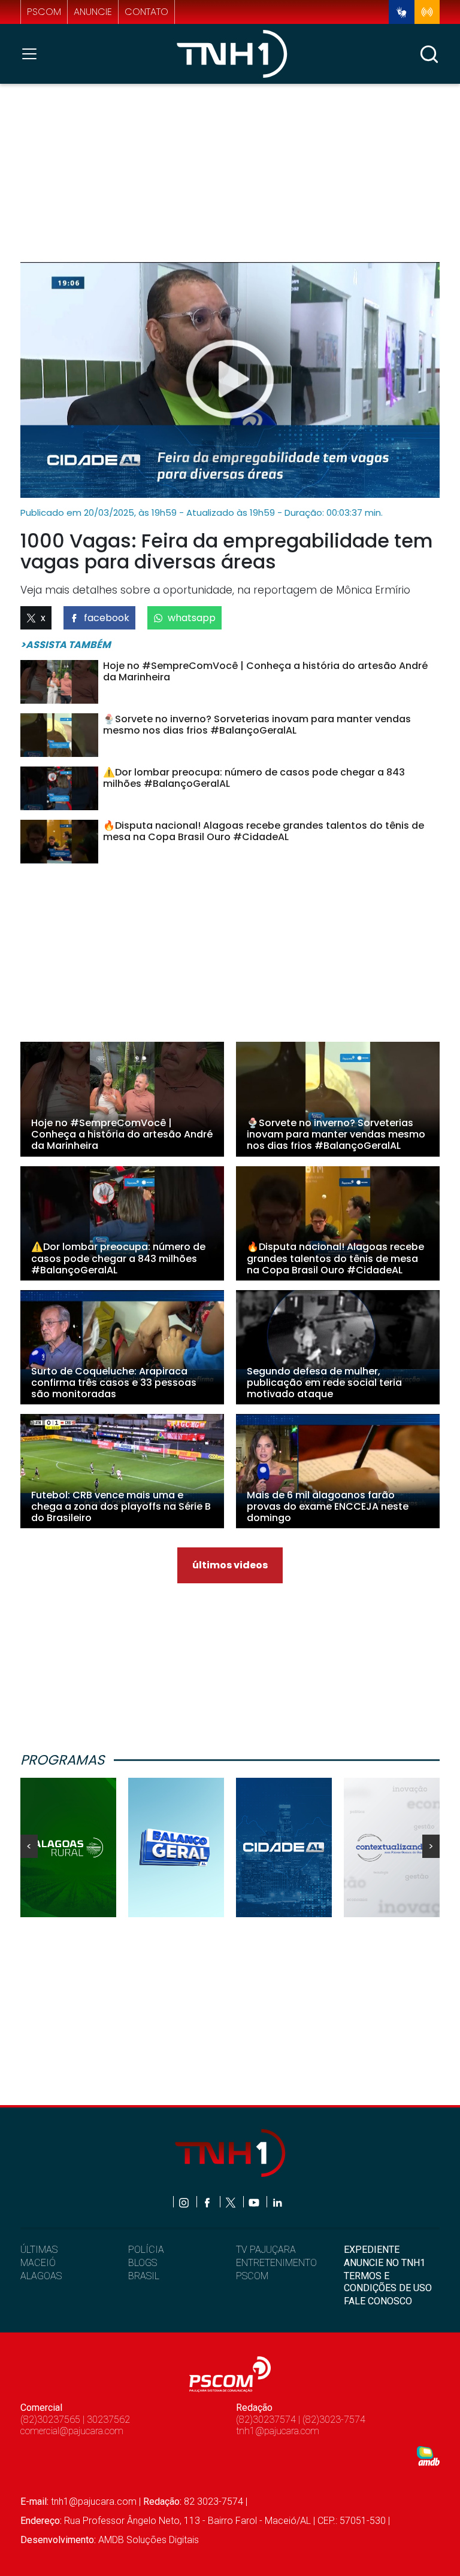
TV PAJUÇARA (266, 2250)
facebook (107, 618)
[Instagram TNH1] (185, 2202)
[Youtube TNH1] (255, 2202)
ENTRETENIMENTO (276, 2263)
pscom (44, 12)
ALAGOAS (41, 2276)
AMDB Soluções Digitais (149, 2540)
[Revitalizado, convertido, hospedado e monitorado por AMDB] (428, 2455)
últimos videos (230, 1565)
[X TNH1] (231, 2202)
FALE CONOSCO (378, 2301)
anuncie (93, 12)
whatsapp (192, 618)
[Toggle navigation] (33, 54)
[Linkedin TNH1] (277, 2202)
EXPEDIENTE (372, 2250)
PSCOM (252, 2276)
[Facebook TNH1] (208, 2202)
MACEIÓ (38, 2263)
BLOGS (143, 2263)
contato (146, 12)
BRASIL (144, 2276)
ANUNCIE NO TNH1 (385, 2263)
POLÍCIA (146, 2250)
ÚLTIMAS (39, 2250)
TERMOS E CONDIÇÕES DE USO (388, 2282)
